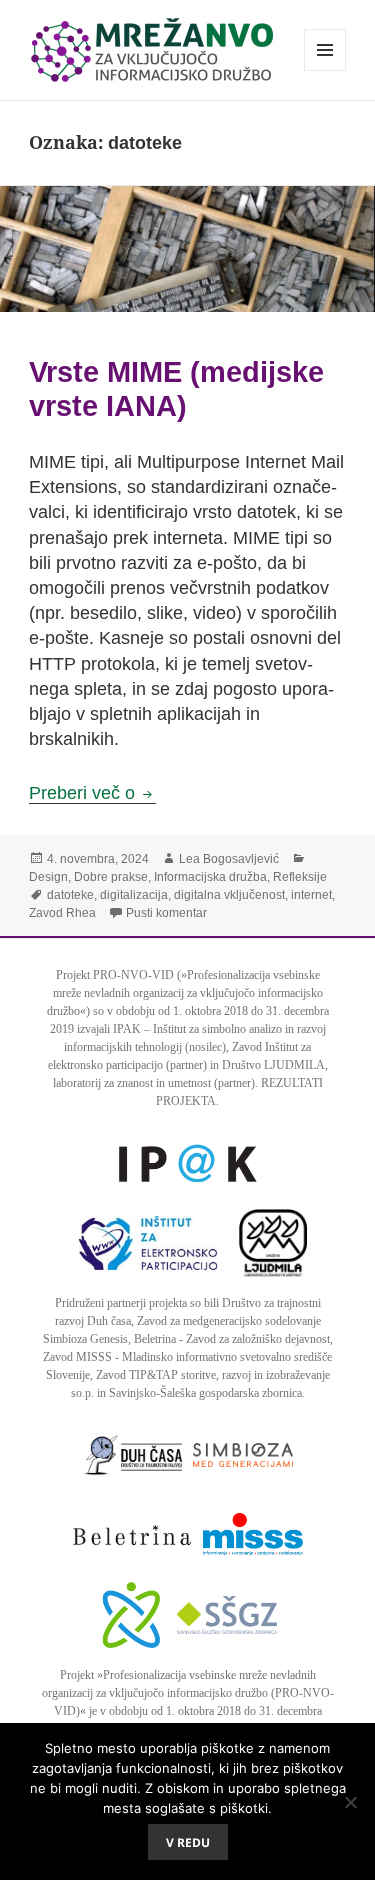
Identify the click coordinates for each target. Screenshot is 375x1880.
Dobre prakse (111, 877)
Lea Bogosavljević (229, 859)
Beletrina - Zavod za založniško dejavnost (232, 1339)
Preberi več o (92, 793)
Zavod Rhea (62, 913)
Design (48, 877)
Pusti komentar (166, 913)
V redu (188, 1842)
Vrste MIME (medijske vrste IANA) (176, 388)
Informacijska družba (210, 877)
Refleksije (300, 877)
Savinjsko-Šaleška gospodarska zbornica (205, 1393)
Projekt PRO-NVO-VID (115, 975)
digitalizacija (134, 895)
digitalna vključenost (229, 895)
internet (311, 895)
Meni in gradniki (325, 70)
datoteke (70, 895)
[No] (350, 1802)
